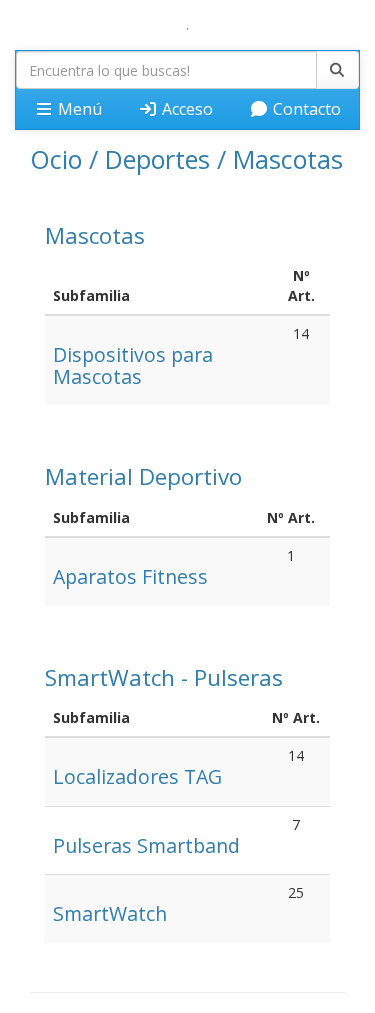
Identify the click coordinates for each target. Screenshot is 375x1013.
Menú (78, 109)
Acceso (185, 109)
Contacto (305, 109)
